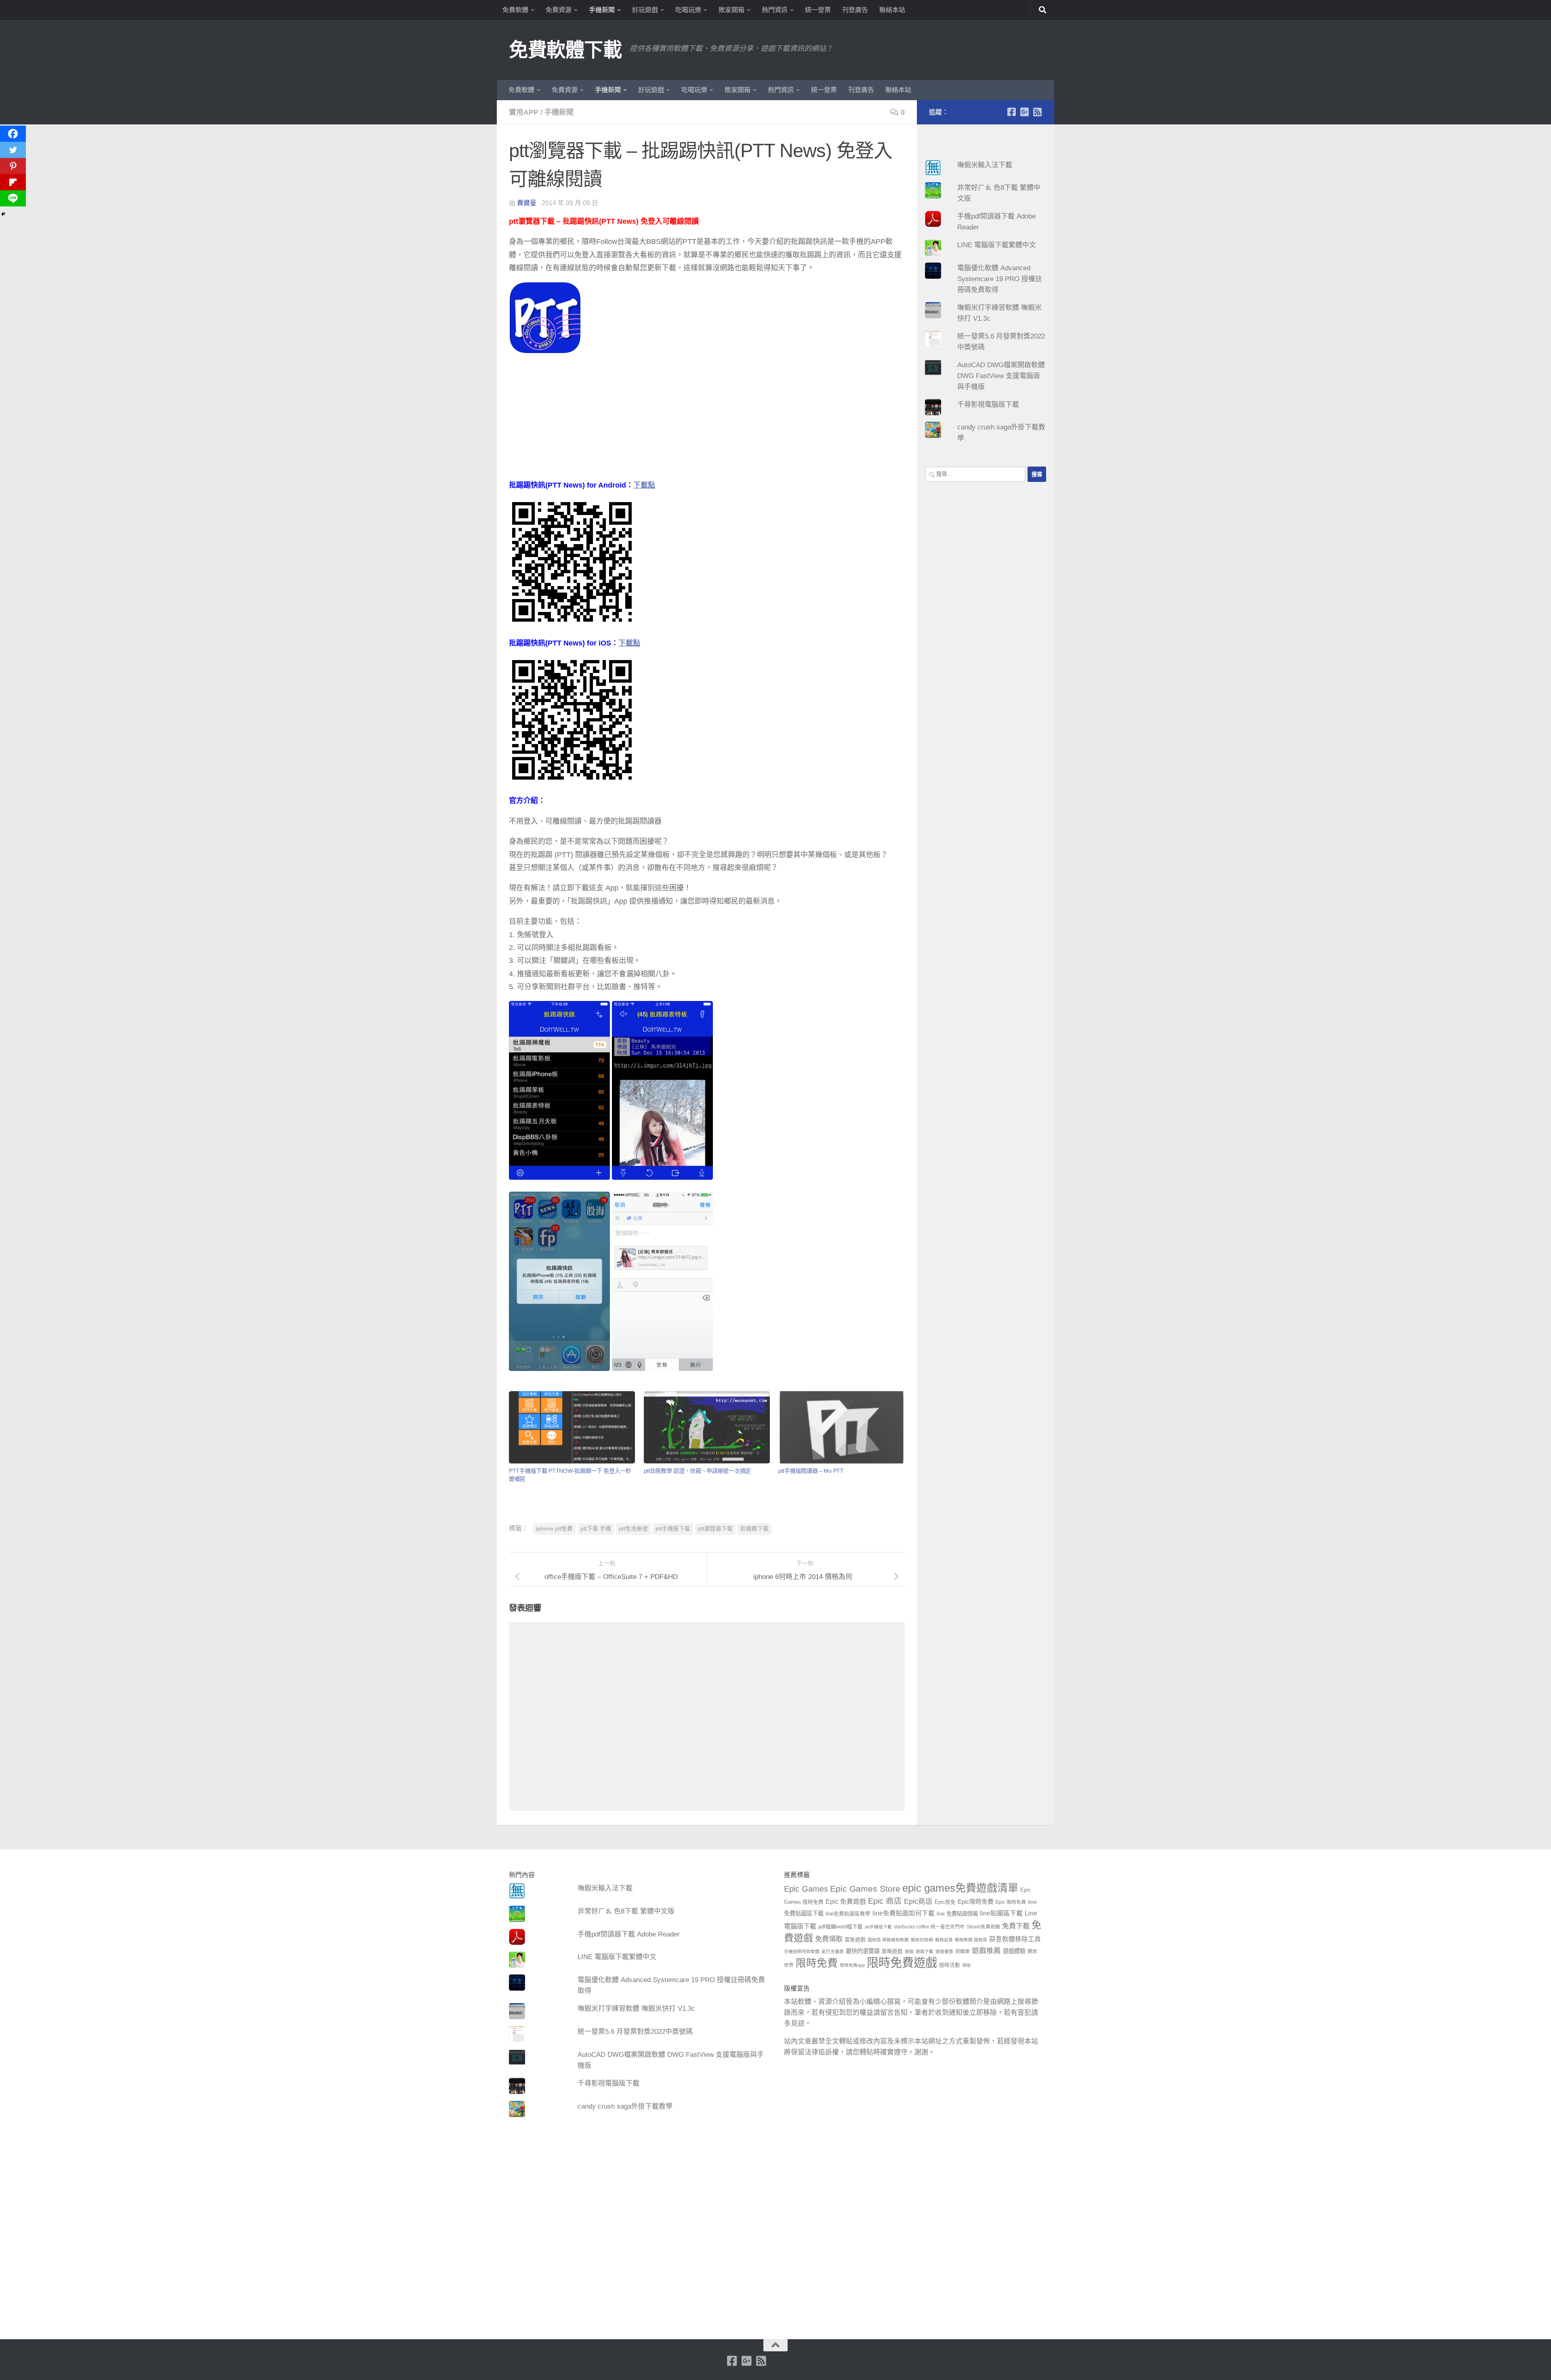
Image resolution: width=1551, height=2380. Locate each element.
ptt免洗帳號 (633, 1529)
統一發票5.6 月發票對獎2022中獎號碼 (635, 2032)
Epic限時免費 (976, 1902)
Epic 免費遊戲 (846, 1902)
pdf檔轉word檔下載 (841, 1927)
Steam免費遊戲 (983, 1927)
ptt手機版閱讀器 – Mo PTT (811, 1471)
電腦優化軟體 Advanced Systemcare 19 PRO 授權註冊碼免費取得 (1000, 279)
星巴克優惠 (833, 1951)
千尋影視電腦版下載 (988, 405)
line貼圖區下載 (1001, 1913)
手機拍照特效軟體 (802, 1951)
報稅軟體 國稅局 (971, 1940)
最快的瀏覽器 (863, 1951)
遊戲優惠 (944, 1951)
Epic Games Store (865, 1889)
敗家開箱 (731, 10)
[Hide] (3, 214)
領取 (967, 1965)
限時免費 (817, 1963)
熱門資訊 (775, 10)
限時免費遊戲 (902, 1963)
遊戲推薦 (986, 1951)
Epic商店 (918, 1901)
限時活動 (950, 1965)
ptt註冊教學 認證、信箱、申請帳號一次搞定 (697, 1471)
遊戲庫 (963, 1951)
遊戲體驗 (1014, 1951)
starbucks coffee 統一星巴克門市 (929, 1927)
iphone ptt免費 (554, 1529)
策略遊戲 (892, 1951)
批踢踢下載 (754, 1529)
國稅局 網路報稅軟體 (888, 1940)
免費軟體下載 (565, 50)
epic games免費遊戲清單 (960, 1888)
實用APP (524, 112)
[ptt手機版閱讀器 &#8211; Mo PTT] (841, 1427)
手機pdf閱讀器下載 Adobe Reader (629, 1934)
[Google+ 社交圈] (1024, 112)
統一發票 (818, 10)
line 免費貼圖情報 (957, 1914)
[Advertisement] (707, 422)
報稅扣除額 (922, 1940)
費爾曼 (527, 203)
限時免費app (852, 1965)
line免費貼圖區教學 (848, 1914)
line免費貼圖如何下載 (904, 1913)
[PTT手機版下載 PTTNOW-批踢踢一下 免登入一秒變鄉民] (572, 1427)
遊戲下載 (925, 1951)
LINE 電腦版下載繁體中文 (997, 245)
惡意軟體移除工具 (1015, 1939)
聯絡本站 (892, 10)
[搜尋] (1042, 10)
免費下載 (1016, 1926)
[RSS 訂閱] (1037, 112)
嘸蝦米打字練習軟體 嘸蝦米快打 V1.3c (636, 2009)
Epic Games (806, 1889)
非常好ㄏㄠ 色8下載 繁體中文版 (626, 1911)
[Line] (13, 198)
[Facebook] (13, 134)
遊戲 (909, 1951)
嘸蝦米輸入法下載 (985, 165)
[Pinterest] (13, 166)
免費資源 (559, 10)
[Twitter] (13, 150)
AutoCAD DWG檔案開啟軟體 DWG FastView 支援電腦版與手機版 (1001, 376)
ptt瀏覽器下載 (715, 1529)
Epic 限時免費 (1011, 1902)
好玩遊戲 (645, 10)
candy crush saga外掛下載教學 (625, 2106)
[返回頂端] (775, 2345)
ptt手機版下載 (673, 1529)
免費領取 (829, 1939)
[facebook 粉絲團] (1011, 112)
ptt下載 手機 (596, 1529)
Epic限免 (945, 1902)
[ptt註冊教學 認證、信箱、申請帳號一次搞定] (707, 1427)
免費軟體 (515, 10)
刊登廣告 (855, 10)
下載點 (644, 485)
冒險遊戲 (855, 1940)
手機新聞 (602, 10)
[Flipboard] (13, 182)
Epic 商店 (885, 1901)
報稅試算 (944, 1940)
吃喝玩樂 (688, 10)
